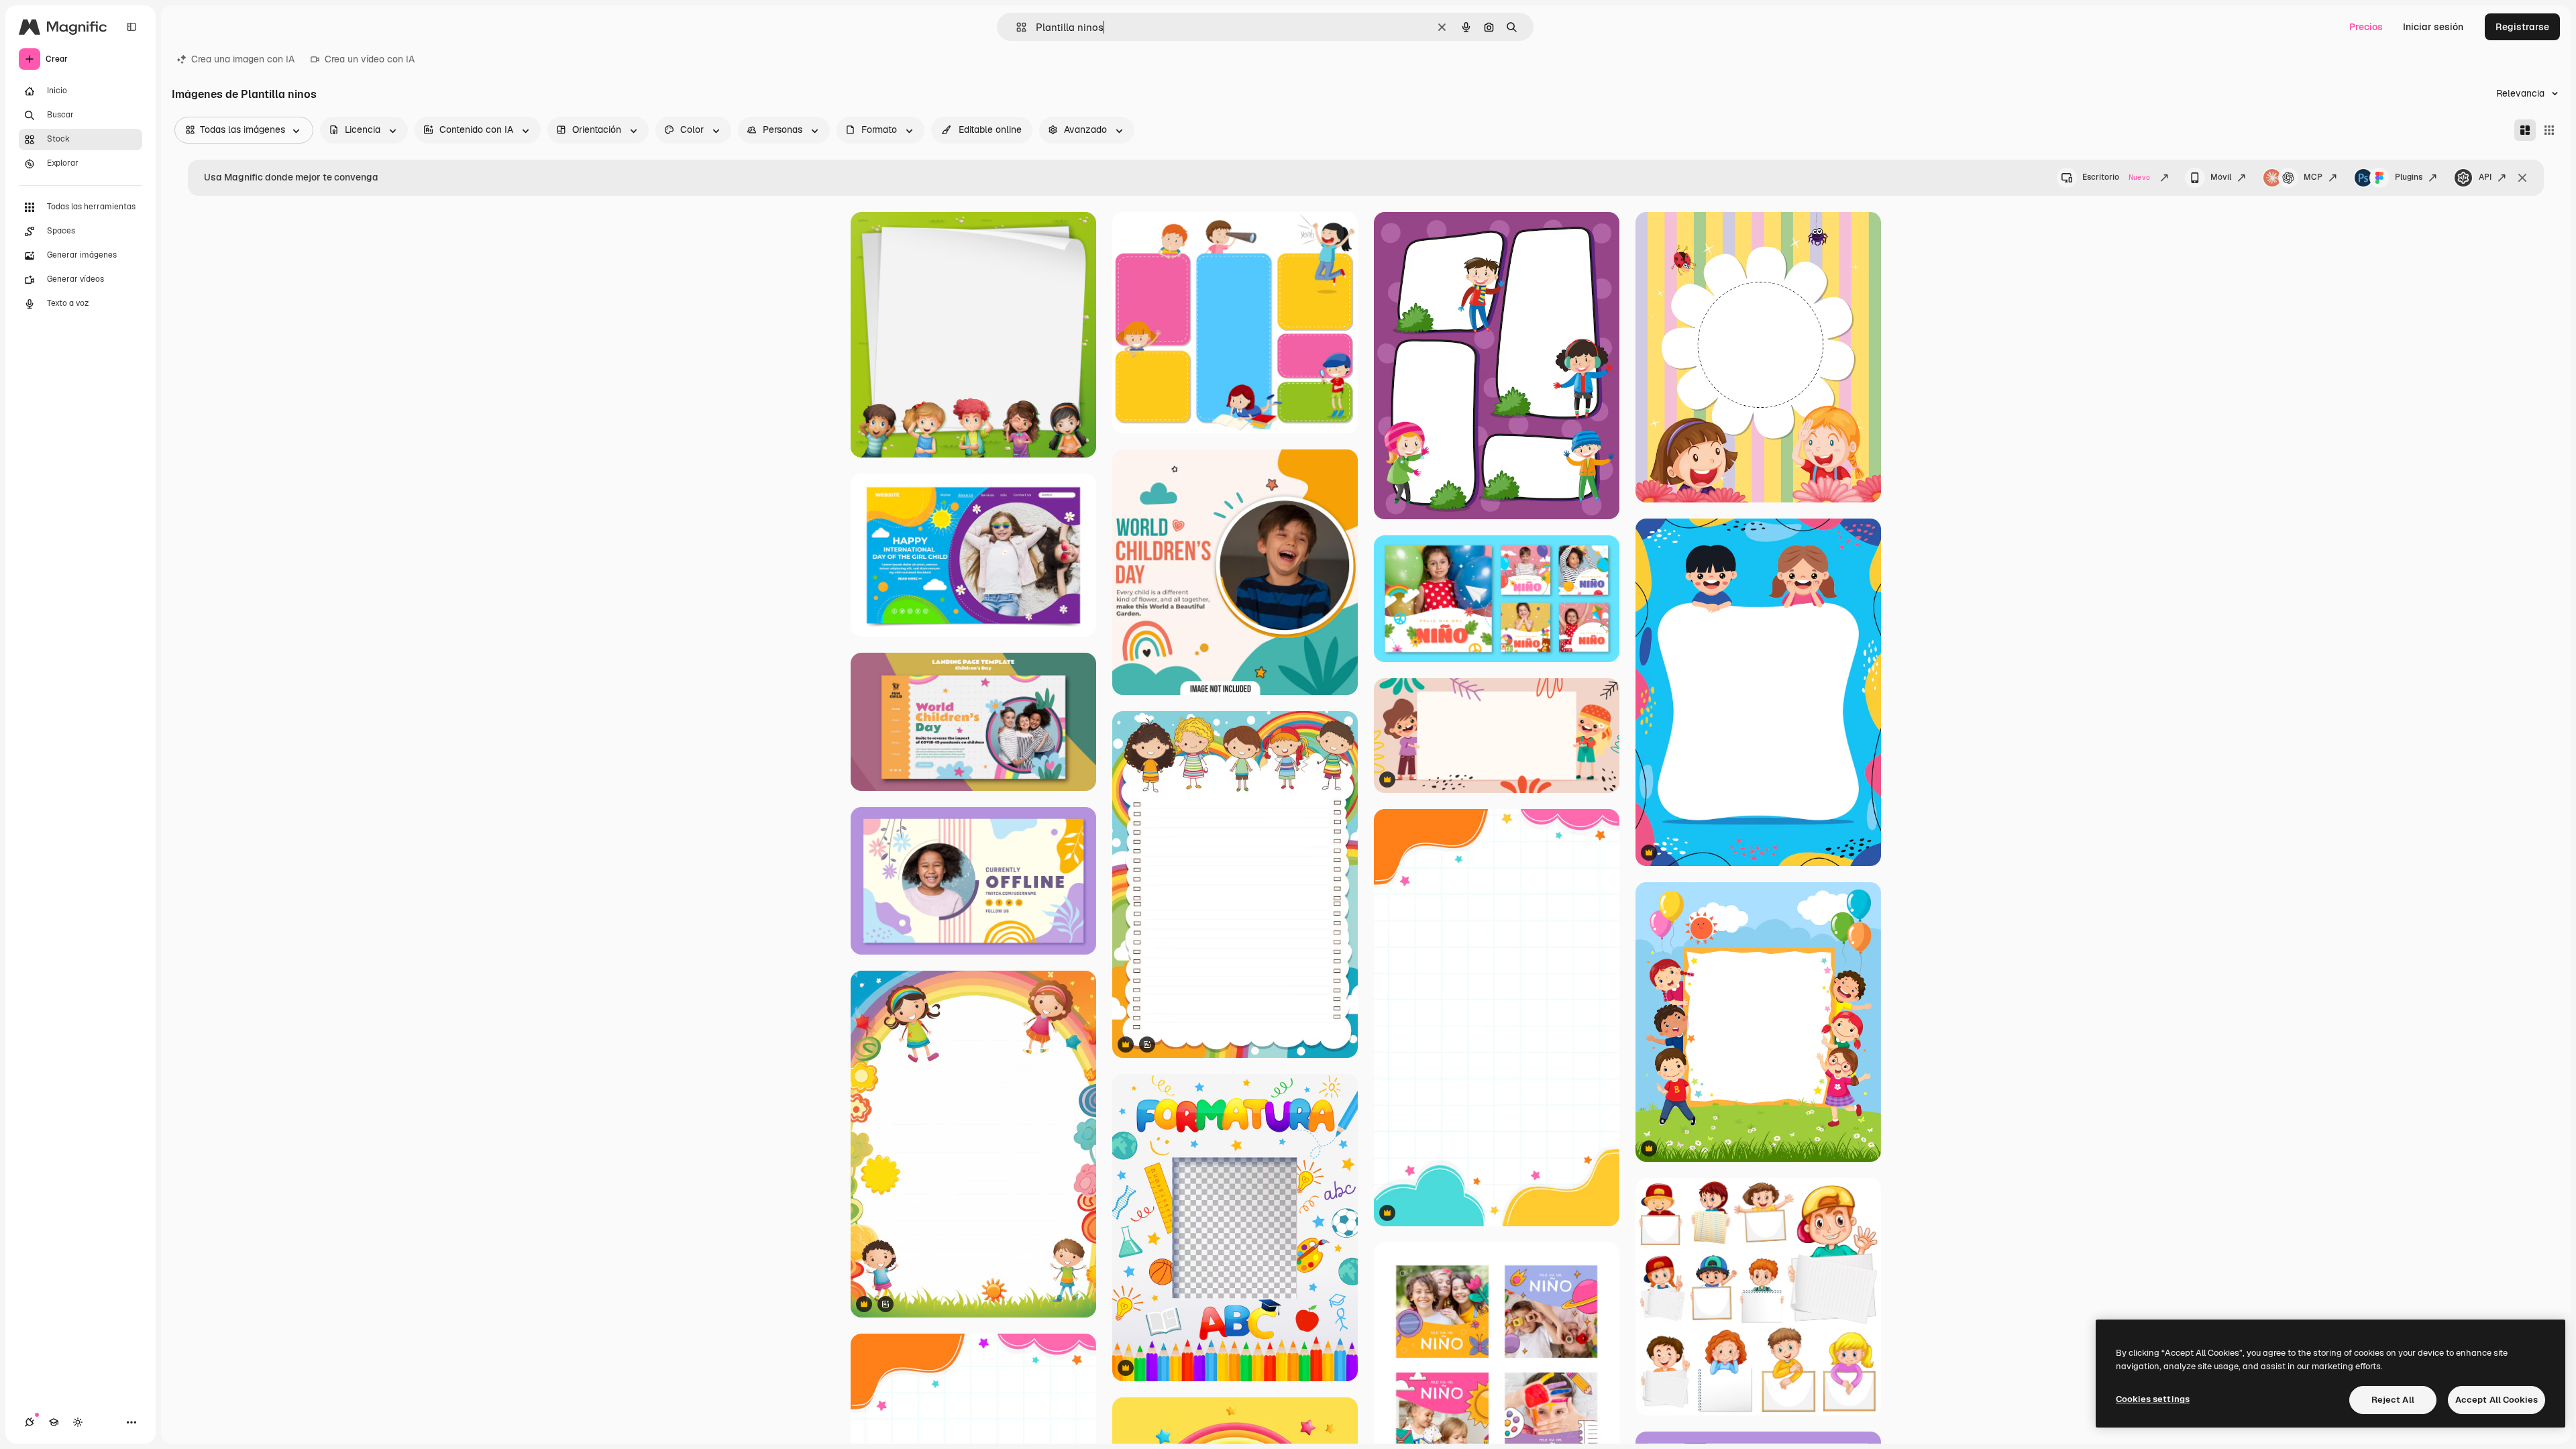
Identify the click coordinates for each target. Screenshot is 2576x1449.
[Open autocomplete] (1016, 27)
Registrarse (2522, 27)
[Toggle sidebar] (131, 27)
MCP (2313, 177)
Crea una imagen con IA (243, 59)
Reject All (2393, 1400)
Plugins (2409, 177)
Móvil (2221, 177)
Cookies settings (2153, 1399)
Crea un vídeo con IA (370, 59)
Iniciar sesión (2433, 27)
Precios (2366, 27)
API (2485, 177)
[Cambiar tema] (78, 1422)
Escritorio (2116, 177)
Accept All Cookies (2497, 1400)
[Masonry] (2525, 130)
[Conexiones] (30, 1422)
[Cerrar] (2522, 178)
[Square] (2549, 130)
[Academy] (54, 1422)
